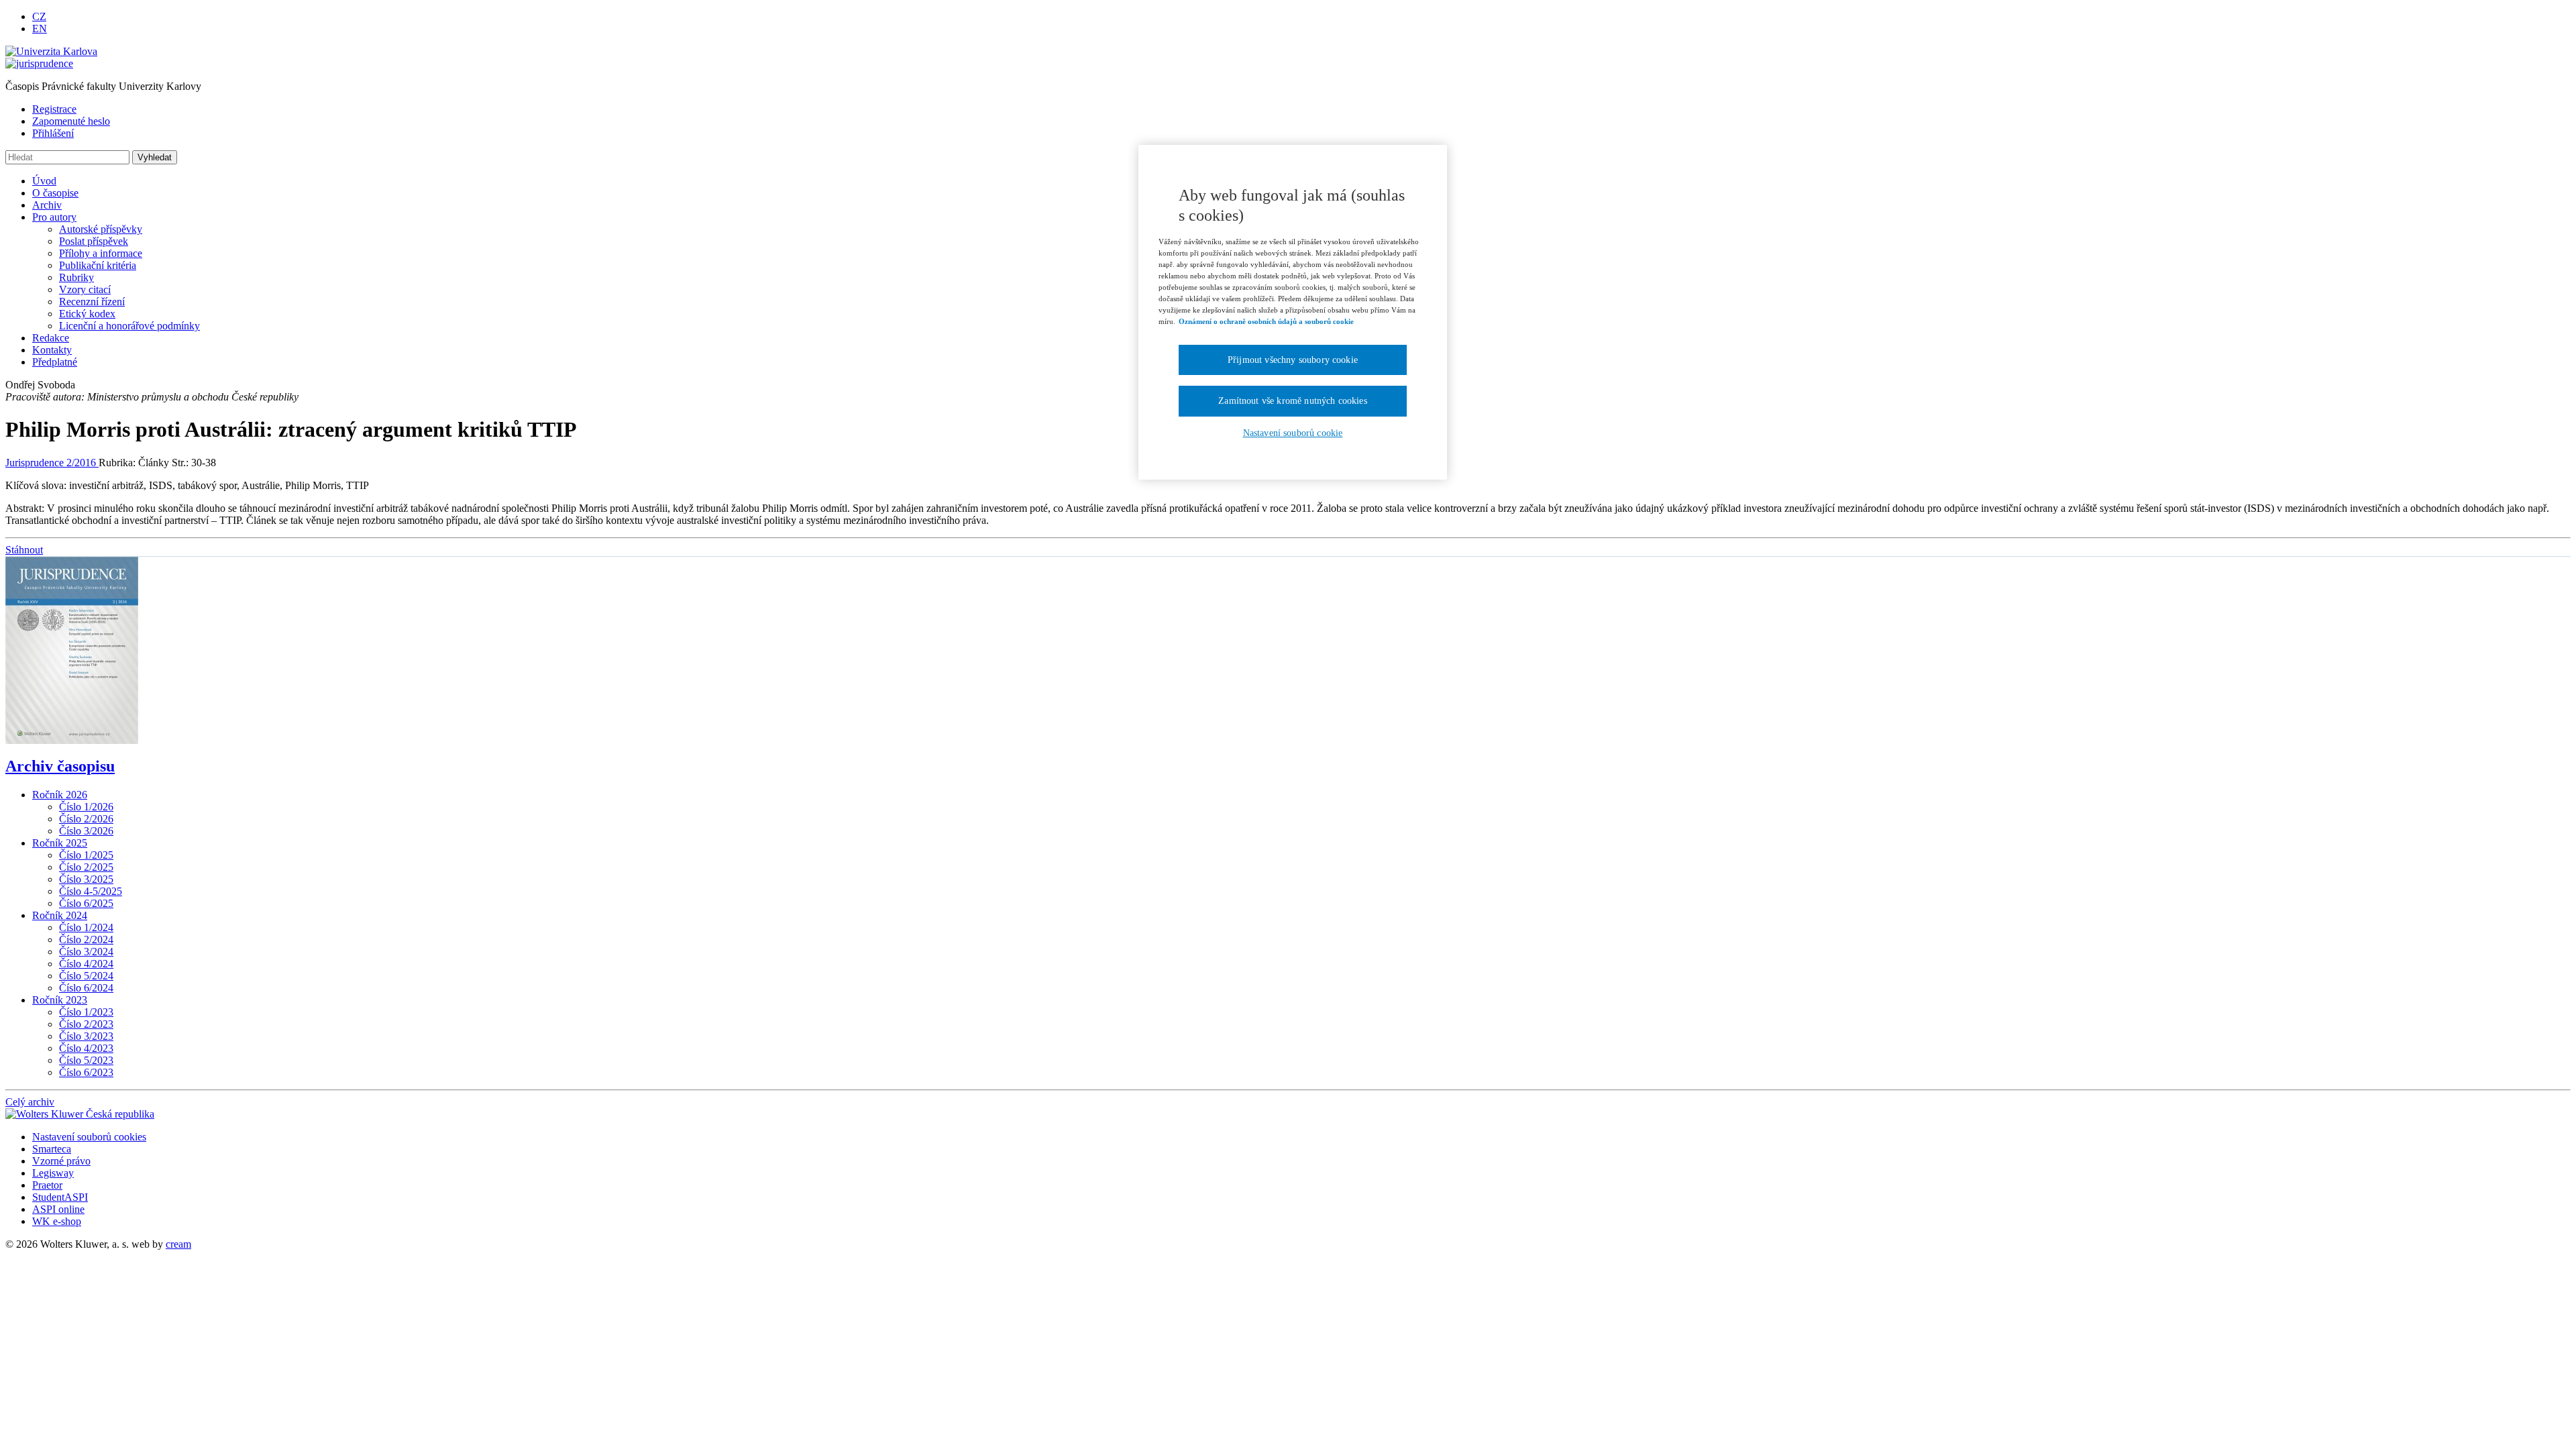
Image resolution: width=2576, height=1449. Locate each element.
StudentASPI (60, 1197)
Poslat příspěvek (94, 241)
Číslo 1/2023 (86, 1012)
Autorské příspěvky (101, 229)
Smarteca (52, 1149)
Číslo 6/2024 (86, 988)
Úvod (44, 181)
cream (178, 1244)
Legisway (53, 1173)
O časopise (55, 193)
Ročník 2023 (60, 1000)
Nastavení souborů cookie (1293, 433)
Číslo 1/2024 (86, 927)
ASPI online (58, 1209)
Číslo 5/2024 (86, 976)
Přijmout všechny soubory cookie (1293, 360)
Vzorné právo (61, 1161)
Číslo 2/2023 (86, 1024)
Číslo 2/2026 (86, 819)
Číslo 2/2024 (86, 940)
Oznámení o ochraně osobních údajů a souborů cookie (1266, 321)
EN (40, 29)
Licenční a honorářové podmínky (129, 326)
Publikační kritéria (98, 265)
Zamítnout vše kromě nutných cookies (1293, 401)
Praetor (47, 1185)
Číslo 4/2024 (86, 964)
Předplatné (55, 362)
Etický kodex (87, 314)
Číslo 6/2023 (86, 1072)
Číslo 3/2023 (86, 1036)
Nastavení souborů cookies (89, 1137)
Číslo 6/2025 (86, 903)
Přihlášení (53, 133)
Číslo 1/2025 (86, 855)
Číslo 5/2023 (86, 1060)
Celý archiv (30, 1102)
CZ (39, 16)
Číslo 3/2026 (86, 831)
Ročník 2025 (60, 843)
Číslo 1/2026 (86, 807)
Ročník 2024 (60, 915)
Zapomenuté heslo (71, 121)
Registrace (54, 109)
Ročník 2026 (60, 795)
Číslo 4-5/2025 (91, 891)
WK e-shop (57, 1221)
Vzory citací (85, 289)
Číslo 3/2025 (86, 879)
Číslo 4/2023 (86, 1048)
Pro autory (54, 217)
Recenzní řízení (92, 302)
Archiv (47, 205)
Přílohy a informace (101, 253)
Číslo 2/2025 (86, 867)
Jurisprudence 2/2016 (52, 463)
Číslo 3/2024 (86, 952)
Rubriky (76, 277)
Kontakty (52, 350)
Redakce (51, 338)
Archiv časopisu (60, 766)
